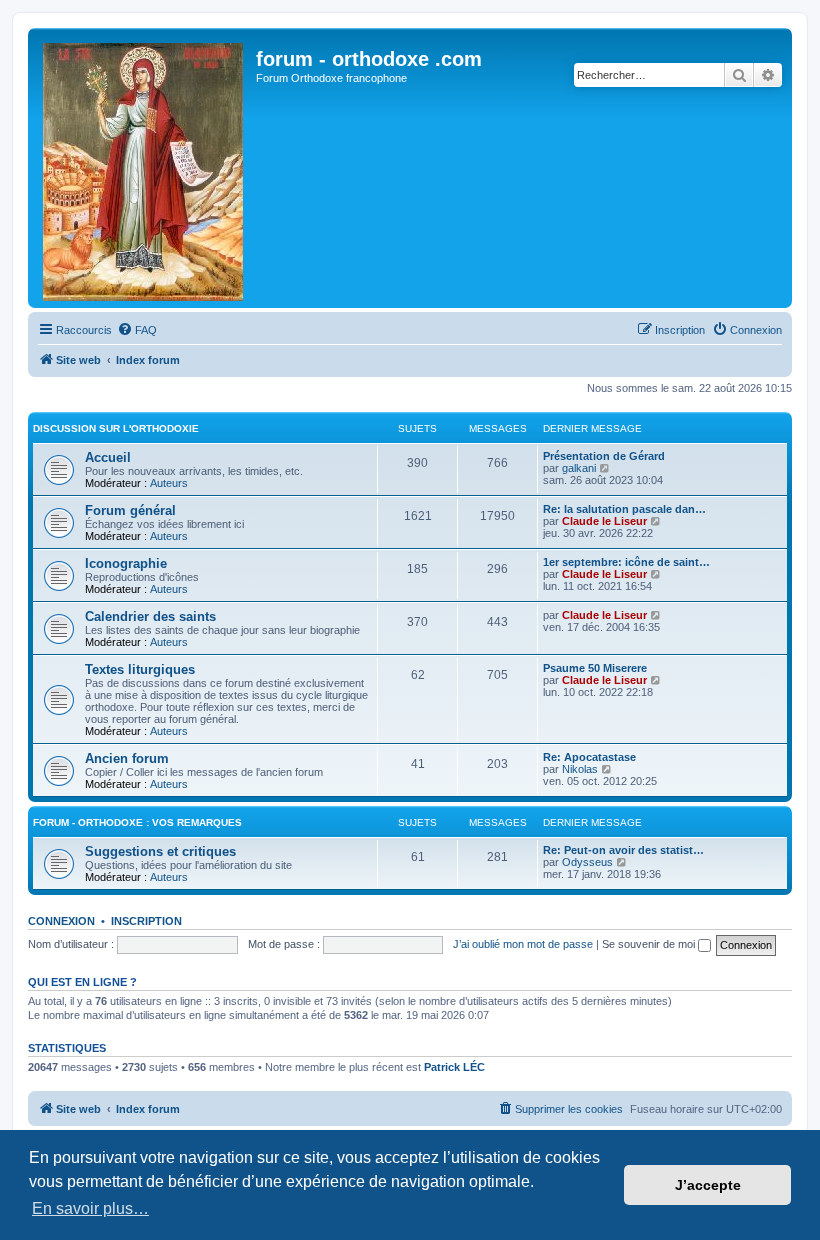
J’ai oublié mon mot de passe (523, 944)
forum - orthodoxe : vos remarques (137, 822)
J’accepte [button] (708, 1185)
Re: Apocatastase (589, 757)
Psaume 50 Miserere (595, 668)
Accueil (108, 457)
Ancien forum (127, 758)
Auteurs (169, 483)
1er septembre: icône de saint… (626, 562)
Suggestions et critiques (160, 851)
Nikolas (580, 769)
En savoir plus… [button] (90, 1208)
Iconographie (126, 563)
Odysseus (587, 862)
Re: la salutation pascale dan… (624, 509)
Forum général (130, 510)
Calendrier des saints (150, 616)
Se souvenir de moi (650, 944)
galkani (579, 468)
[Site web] (144, 168)
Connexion (61, 921)
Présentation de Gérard (604, 456)
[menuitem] (137, 330)
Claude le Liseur (604, 521)
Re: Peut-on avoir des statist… (623, 850)
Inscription (146, 921)
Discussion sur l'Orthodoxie (116, 428)
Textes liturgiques (140, 669)
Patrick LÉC (454, 1067)
